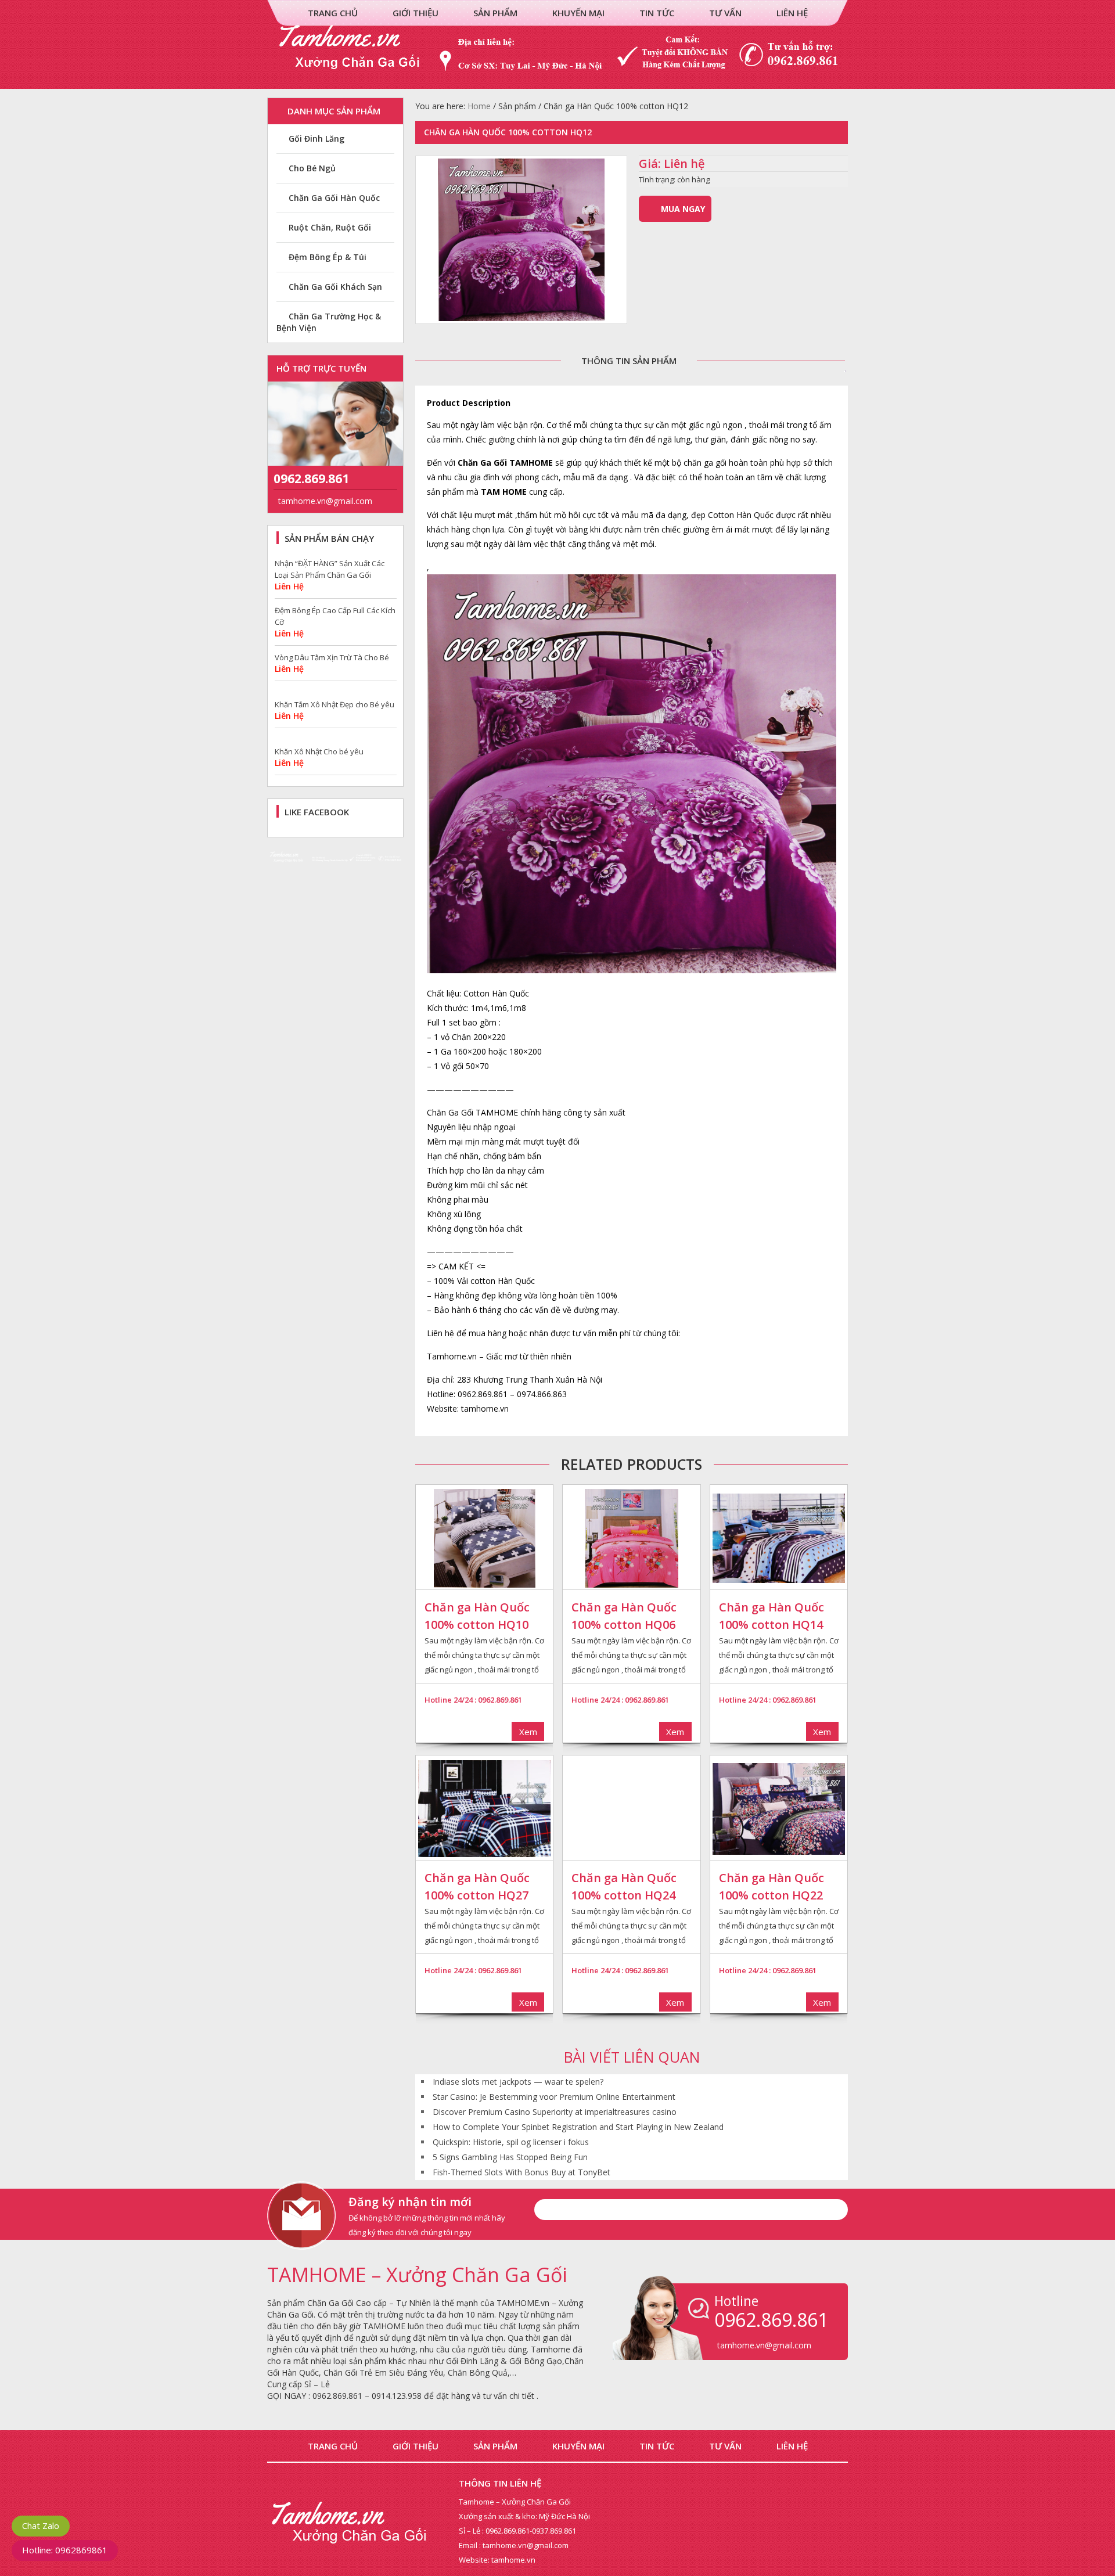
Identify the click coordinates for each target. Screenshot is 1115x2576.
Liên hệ (792, 13)
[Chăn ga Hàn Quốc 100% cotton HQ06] (631, 1538)
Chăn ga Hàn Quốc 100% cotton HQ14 (771, 1616)
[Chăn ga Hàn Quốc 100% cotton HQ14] (779, 1538)
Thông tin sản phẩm (629, 361)
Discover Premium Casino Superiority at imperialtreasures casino (555, 2112)
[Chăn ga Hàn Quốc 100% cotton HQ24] (631, 1809)
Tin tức (657, 13)
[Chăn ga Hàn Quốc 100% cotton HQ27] (484, 1809)
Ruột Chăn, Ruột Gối (330, 227)
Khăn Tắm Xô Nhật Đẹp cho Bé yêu (334, 657)
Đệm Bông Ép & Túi (328, 257)
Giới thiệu (416, 13)
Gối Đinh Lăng (316, 138)
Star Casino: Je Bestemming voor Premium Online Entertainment (554, 2097)
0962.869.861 (311, 478)
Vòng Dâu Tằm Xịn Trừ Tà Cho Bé (332, 610)
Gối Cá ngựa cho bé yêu (317, 751)
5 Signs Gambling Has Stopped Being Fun (510, 2157)
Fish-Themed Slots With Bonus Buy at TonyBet (521, 2172)
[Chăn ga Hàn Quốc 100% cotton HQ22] (779, 1809)
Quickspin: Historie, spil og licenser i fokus (511, 2142)
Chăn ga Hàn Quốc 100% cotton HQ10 (477, 1616)
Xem (528, 1732)
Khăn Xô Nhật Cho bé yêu (319, 704)
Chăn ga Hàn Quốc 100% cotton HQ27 (477, 1886)
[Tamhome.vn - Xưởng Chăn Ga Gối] (557, 83)
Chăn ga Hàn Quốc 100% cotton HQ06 (624, 1616)
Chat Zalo (41, 2525)
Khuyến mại (578, 13)
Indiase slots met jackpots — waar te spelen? (518, 2082)
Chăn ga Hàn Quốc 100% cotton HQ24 (624, 1886)
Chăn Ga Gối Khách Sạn (335, 287)
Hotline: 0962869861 (65, 2550)
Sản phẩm (495, 13)
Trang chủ (333, 13)
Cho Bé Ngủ (312, 168)
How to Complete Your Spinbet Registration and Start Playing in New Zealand (578, 2127)
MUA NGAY (683, 209)
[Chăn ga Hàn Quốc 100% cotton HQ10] (484, 1538)
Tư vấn (725, 13)
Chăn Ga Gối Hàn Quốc (334, 198)
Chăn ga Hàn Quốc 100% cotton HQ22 (771, 1886)
